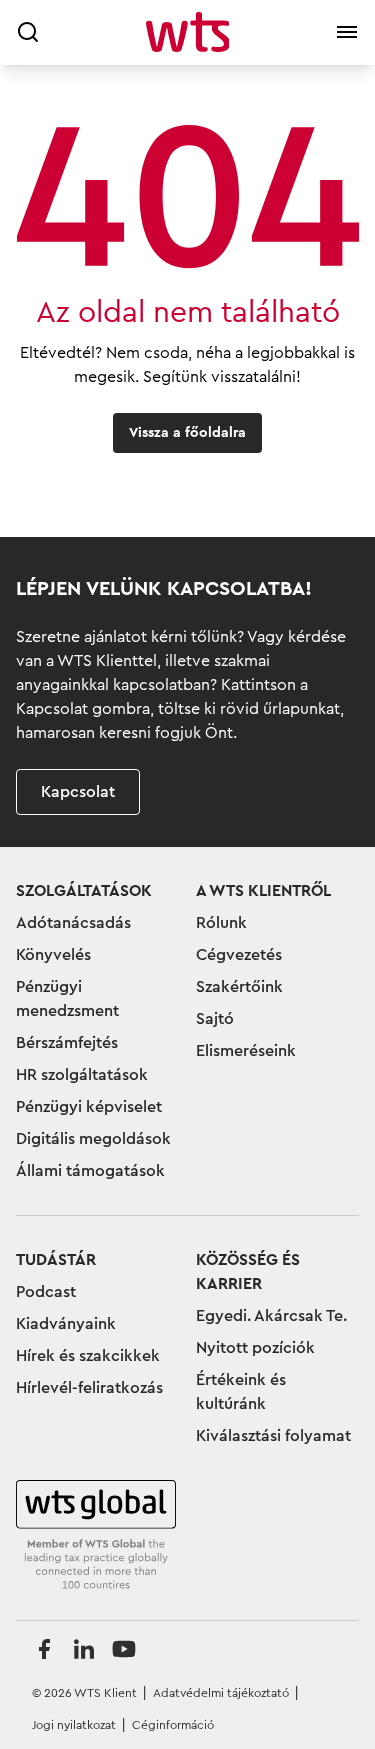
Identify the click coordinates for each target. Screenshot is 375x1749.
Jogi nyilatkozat (74, 1725)
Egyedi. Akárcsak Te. (271, 1316)
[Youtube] (124, 1649)
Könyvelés (53, 955)
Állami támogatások (90, 1171)
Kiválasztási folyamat (273, 1436)
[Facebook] (44, 1649)
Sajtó (215, 1019)
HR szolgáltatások (82, 1075)
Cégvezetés (239, 955)
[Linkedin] (84, 1649)
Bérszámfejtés (67, 1043)
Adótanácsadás (73, 923)
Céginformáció (173, 1725)
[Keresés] (28, 32)
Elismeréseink (246, 1051)
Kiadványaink (66, 1324)
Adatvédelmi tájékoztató (221, 1693)
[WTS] (96, 1536)
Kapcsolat (78, 792)
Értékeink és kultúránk (241, 1392)
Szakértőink (239, 987)
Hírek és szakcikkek (88, 1356)
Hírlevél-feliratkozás (89, 1388)
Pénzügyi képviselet (89, 1107)
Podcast (46, 1292)
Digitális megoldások (93, 1139)
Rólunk (221, 923)
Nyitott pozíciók (255, 1348)
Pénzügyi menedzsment (67, 999)
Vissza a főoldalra (187, 433)
